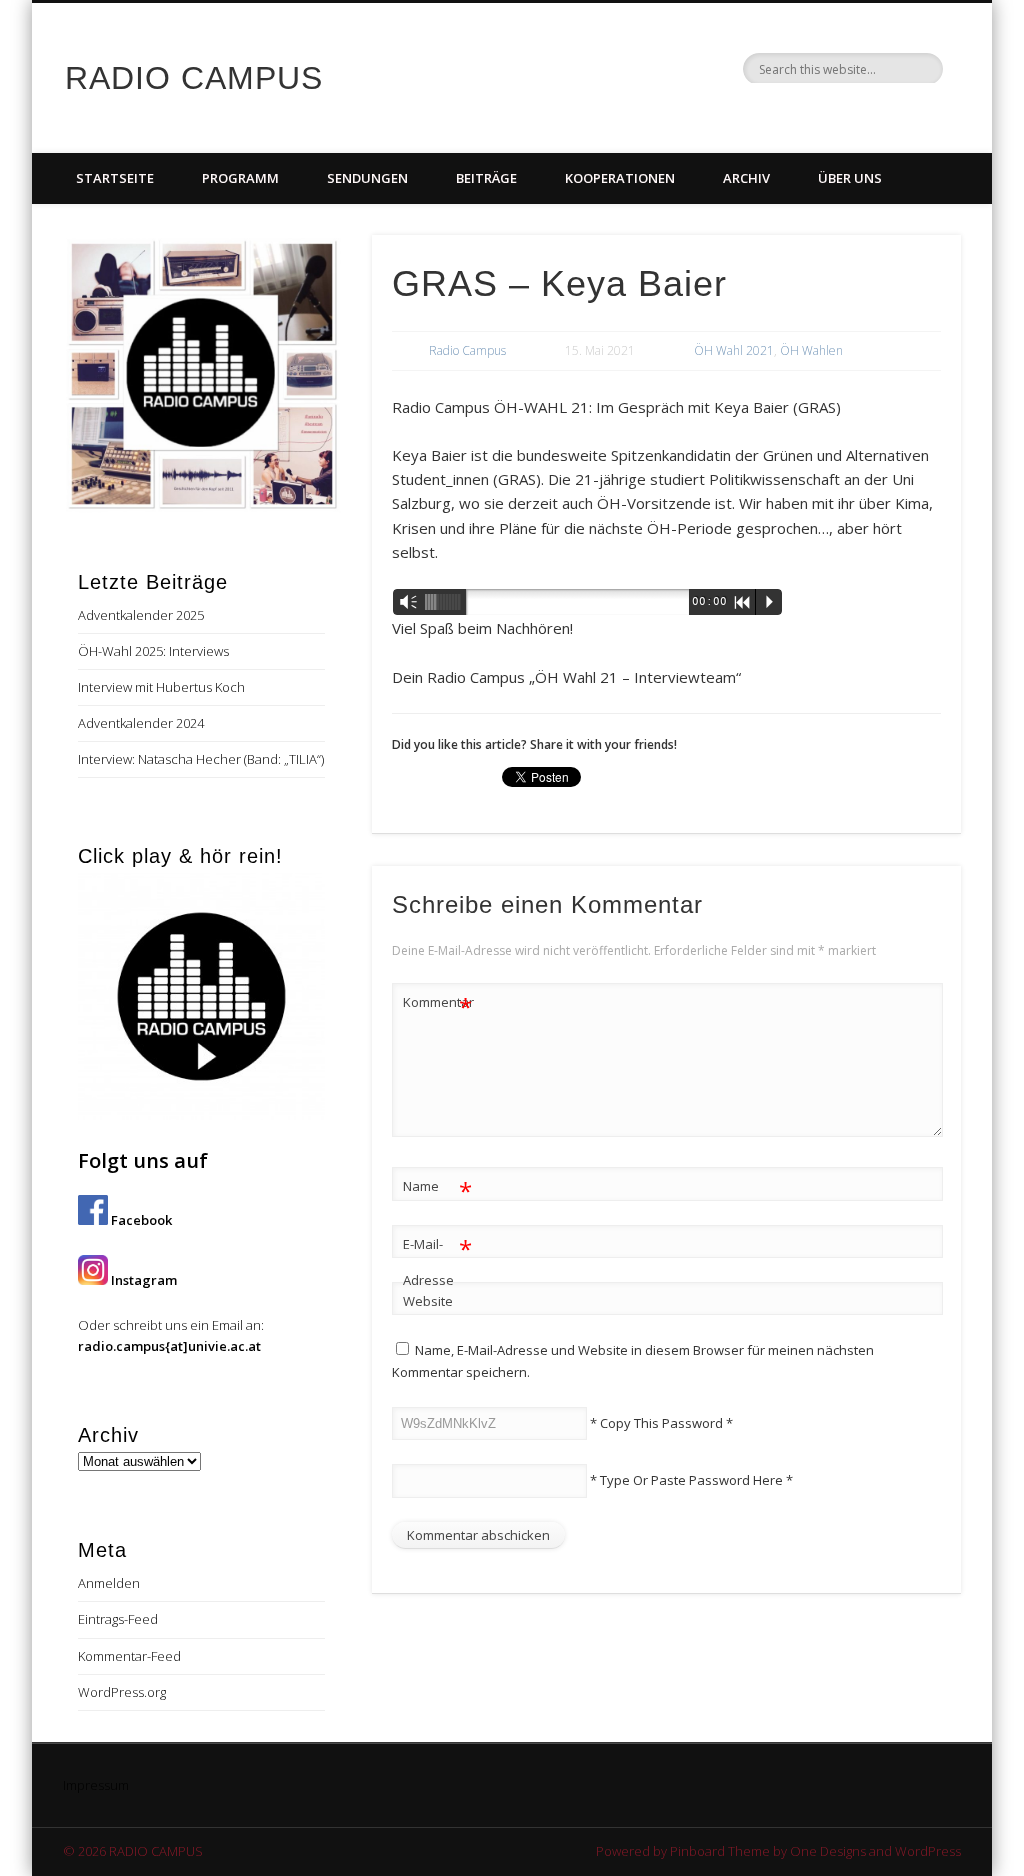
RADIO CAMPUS (194, 78)
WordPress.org (122, 1692)
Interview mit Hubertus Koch (161, 687)
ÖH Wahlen (811, 350)
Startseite (115, 178)
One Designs (828, 1851)
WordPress (928, 1851)
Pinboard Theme (720, 1851)
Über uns (850, 178)
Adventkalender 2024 (141, 723)
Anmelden (109, 1583)
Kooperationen (620, 178)
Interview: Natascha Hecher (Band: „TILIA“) (201, 759)
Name (437, 1189)
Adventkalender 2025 (141, 615)
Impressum (96, 1785)
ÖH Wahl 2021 (734, 350)
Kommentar (438, 1005)
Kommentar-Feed (129, 1656)
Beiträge (486, 178)
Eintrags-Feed (118, 1619)
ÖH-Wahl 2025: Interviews (153, 651)
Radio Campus (467, 350)
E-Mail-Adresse (437, 1260)
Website (428, 1301)
